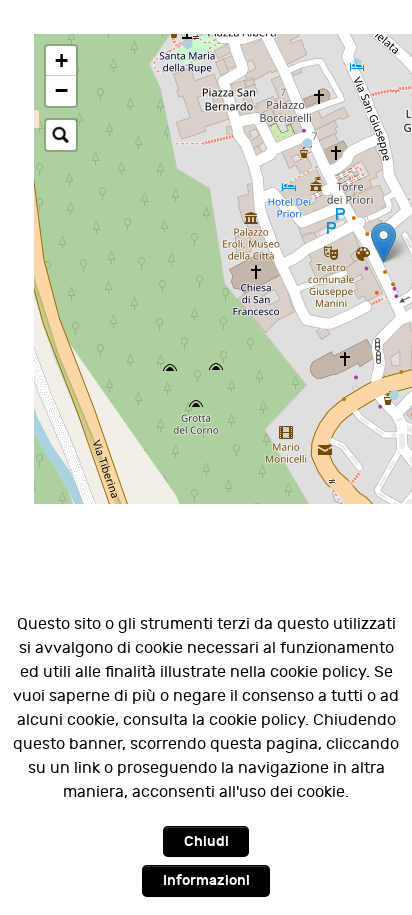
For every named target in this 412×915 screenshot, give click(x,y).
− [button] (61, 90)
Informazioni (206, 880)
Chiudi (206, 841)
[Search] (61, 135)
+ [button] (61, 60)
